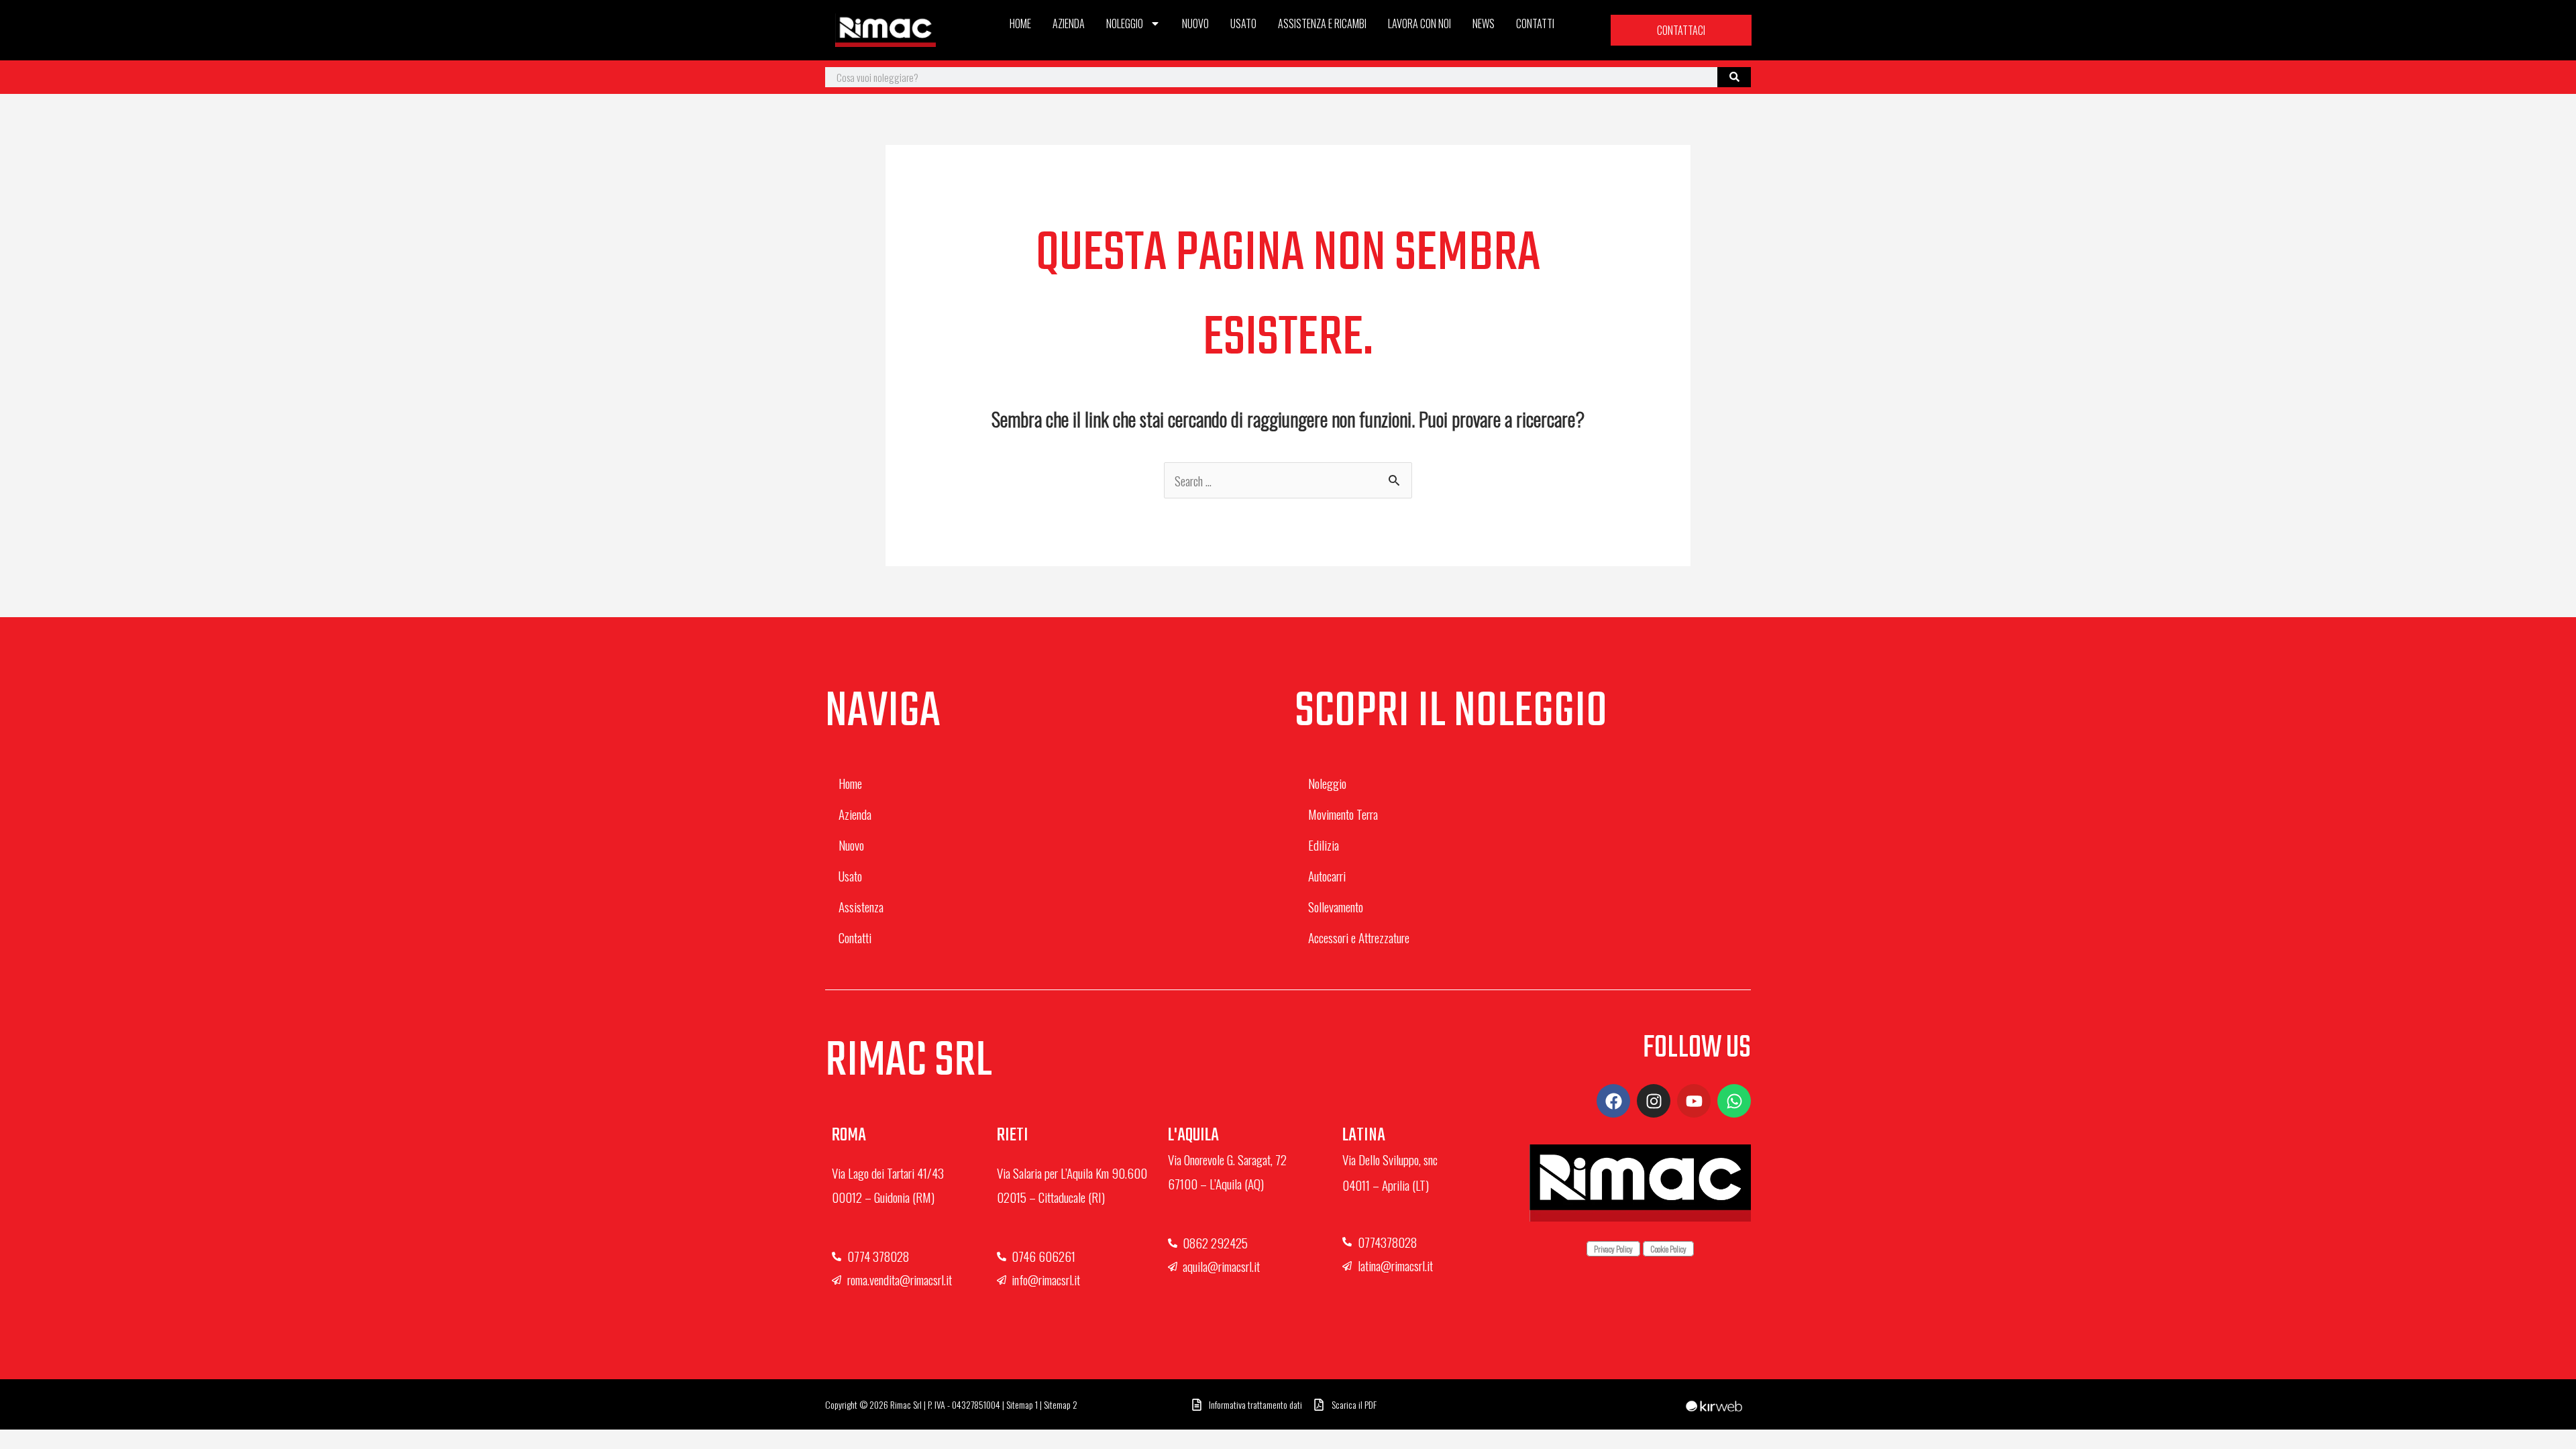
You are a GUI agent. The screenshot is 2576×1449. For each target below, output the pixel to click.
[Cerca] (1734, 77)
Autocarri (1327, 875)
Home (1020, 23)
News (1484, 23)
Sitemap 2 (1061, 1404)
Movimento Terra (1343, 814)
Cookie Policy (1668, 1249)
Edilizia (1324, 845)
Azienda (1069, 23)
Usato (1243, 23)
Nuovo (1195, 23)
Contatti (1535, 23)
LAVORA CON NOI (1419, 23)
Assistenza (861, 906)
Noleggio (1125, 23)
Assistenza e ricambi (1322, 23)
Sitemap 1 (1022, 1404)
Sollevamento (1336, 906)
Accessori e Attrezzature (1359, 937)
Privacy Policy (1613, 1249)
